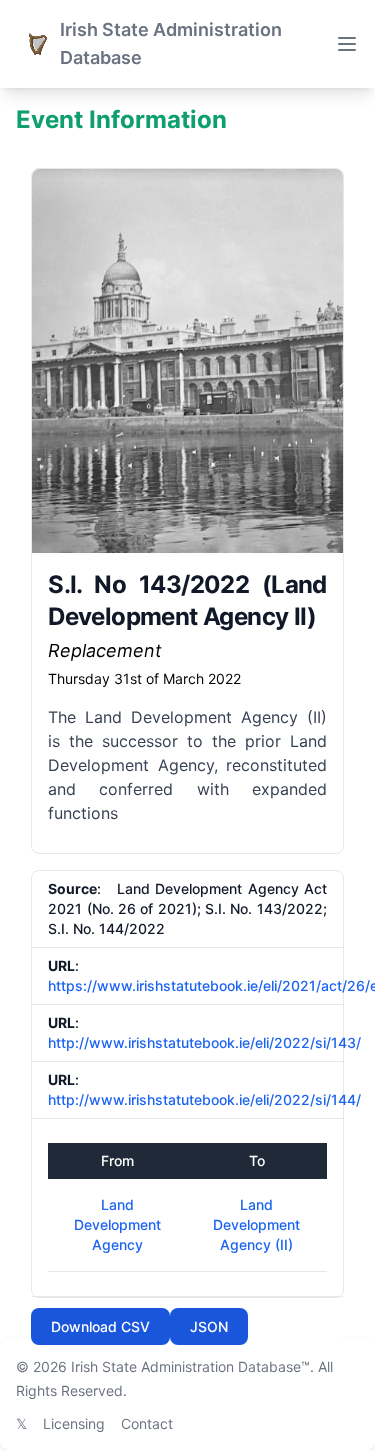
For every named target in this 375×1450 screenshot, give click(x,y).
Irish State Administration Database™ (190, 1366)
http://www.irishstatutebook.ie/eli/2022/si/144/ (204, 1099)
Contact (147, 1423)
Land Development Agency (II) (256, 1224)
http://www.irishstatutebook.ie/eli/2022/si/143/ (204, 1042)
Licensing (74, 1423)
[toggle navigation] (347, 44)
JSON (209, 1326)
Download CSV (100, 1326)
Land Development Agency (117, 1224)
